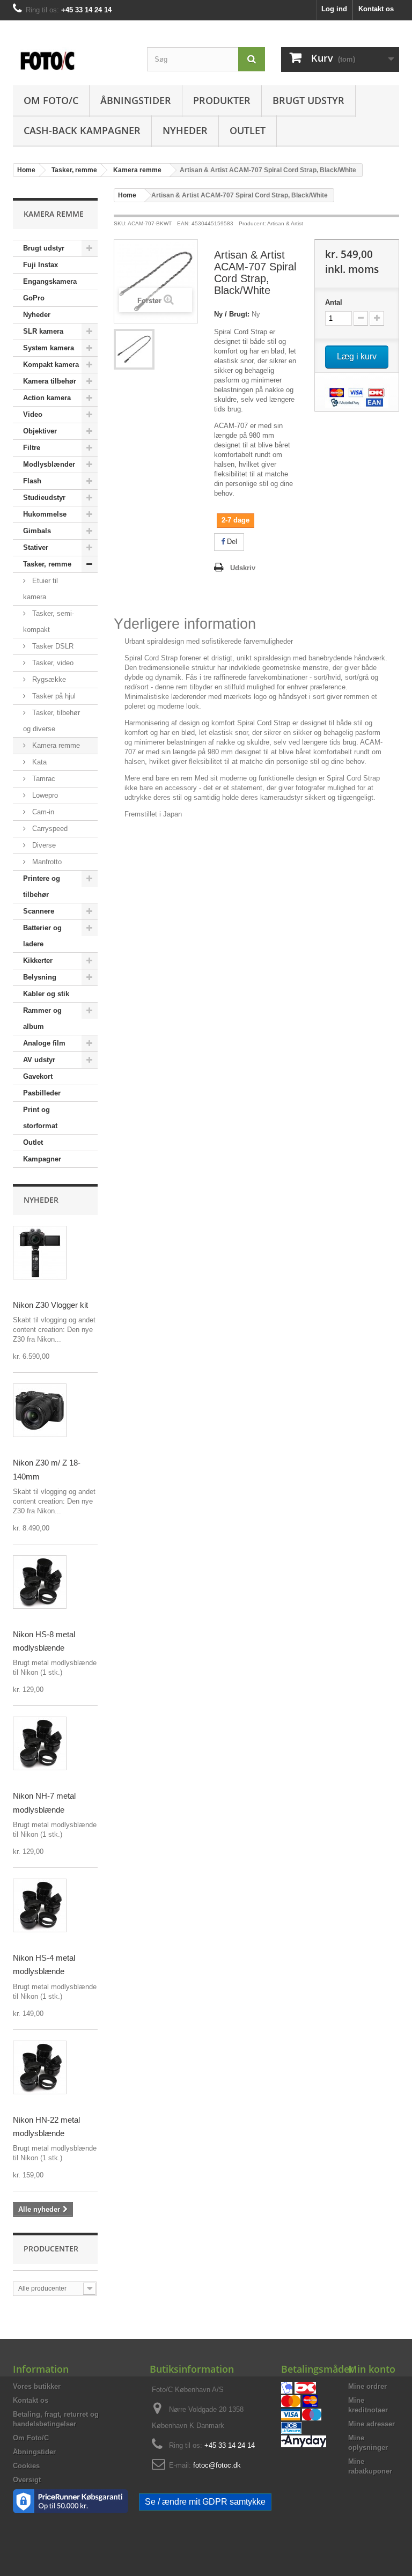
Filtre (32, 448)
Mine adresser (371, 2424)
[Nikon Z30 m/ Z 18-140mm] (40, 1410)
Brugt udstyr (308, 100)
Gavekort (38, 1076)
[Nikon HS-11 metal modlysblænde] (40, 1582)
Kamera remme (55, 745)
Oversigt (27, 2480)
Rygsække (48, 679)
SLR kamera (43, 331)
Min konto (372, 2369)
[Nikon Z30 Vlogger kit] (40, 1253)
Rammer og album (42, 1018)
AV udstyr (39, 1060)
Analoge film (44, 1043)
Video (33, 414)
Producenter (51, 2249)
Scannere (39, 911)
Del (231, 542)
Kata (38, 762)
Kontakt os (376, 9)
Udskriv (243, 568)
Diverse (43, 845)
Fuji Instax (41, 265)
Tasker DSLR (52, 646)
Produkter (222, 100)
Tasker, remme (47, 564)
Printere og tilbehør (42, 886)
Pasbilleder (42, 1093)
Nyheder (185, 130)
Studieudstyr (44, 498)
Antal (334, 302)
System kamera (49, 348)
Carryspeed (49, 829)
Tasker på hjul (53, 696)
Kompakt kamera (51, 365)
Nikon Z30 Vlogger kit (50, 1305)
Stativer (36, 547)
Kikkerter (38, 961)
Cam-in (42, 812)
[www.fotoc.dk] (72, 56)
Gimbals (37, 531)
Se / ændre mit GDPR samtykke (205, 2502)
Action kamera (47, 398)
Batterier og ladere (42, 936)
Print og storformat (40, 1118)
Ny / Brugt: (232, 314)
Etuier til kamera (41, 589)
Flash (32, 481)
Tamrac (43, 779)
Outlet (248, 130)
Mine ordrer (367, 2386)
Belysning (40, 977)
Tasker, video (52, 663)
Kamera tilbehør (50, 381)
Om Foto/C (51, 100)
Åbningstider (136, 100)
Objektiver (40, 431)
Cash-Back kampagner (82, 130)
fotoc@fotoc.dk (217, 2465)
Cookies (26, 2466)
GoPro (34, 298)
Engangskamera (50, 281)
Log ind (334, 9)
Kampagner (42, 1159)
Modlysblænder (49, 464)
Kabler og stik (46, 994)
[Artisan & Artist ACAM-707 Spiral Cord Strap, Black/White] (134, 349)
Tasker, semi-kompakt (49, 621)
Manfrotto (46, 862)
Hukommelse (45, 514)
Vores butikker (37, 2386)
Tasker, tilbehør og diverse (51, 721)
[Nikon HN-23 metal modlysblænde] (40, 2067)
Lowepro (44, 795)
